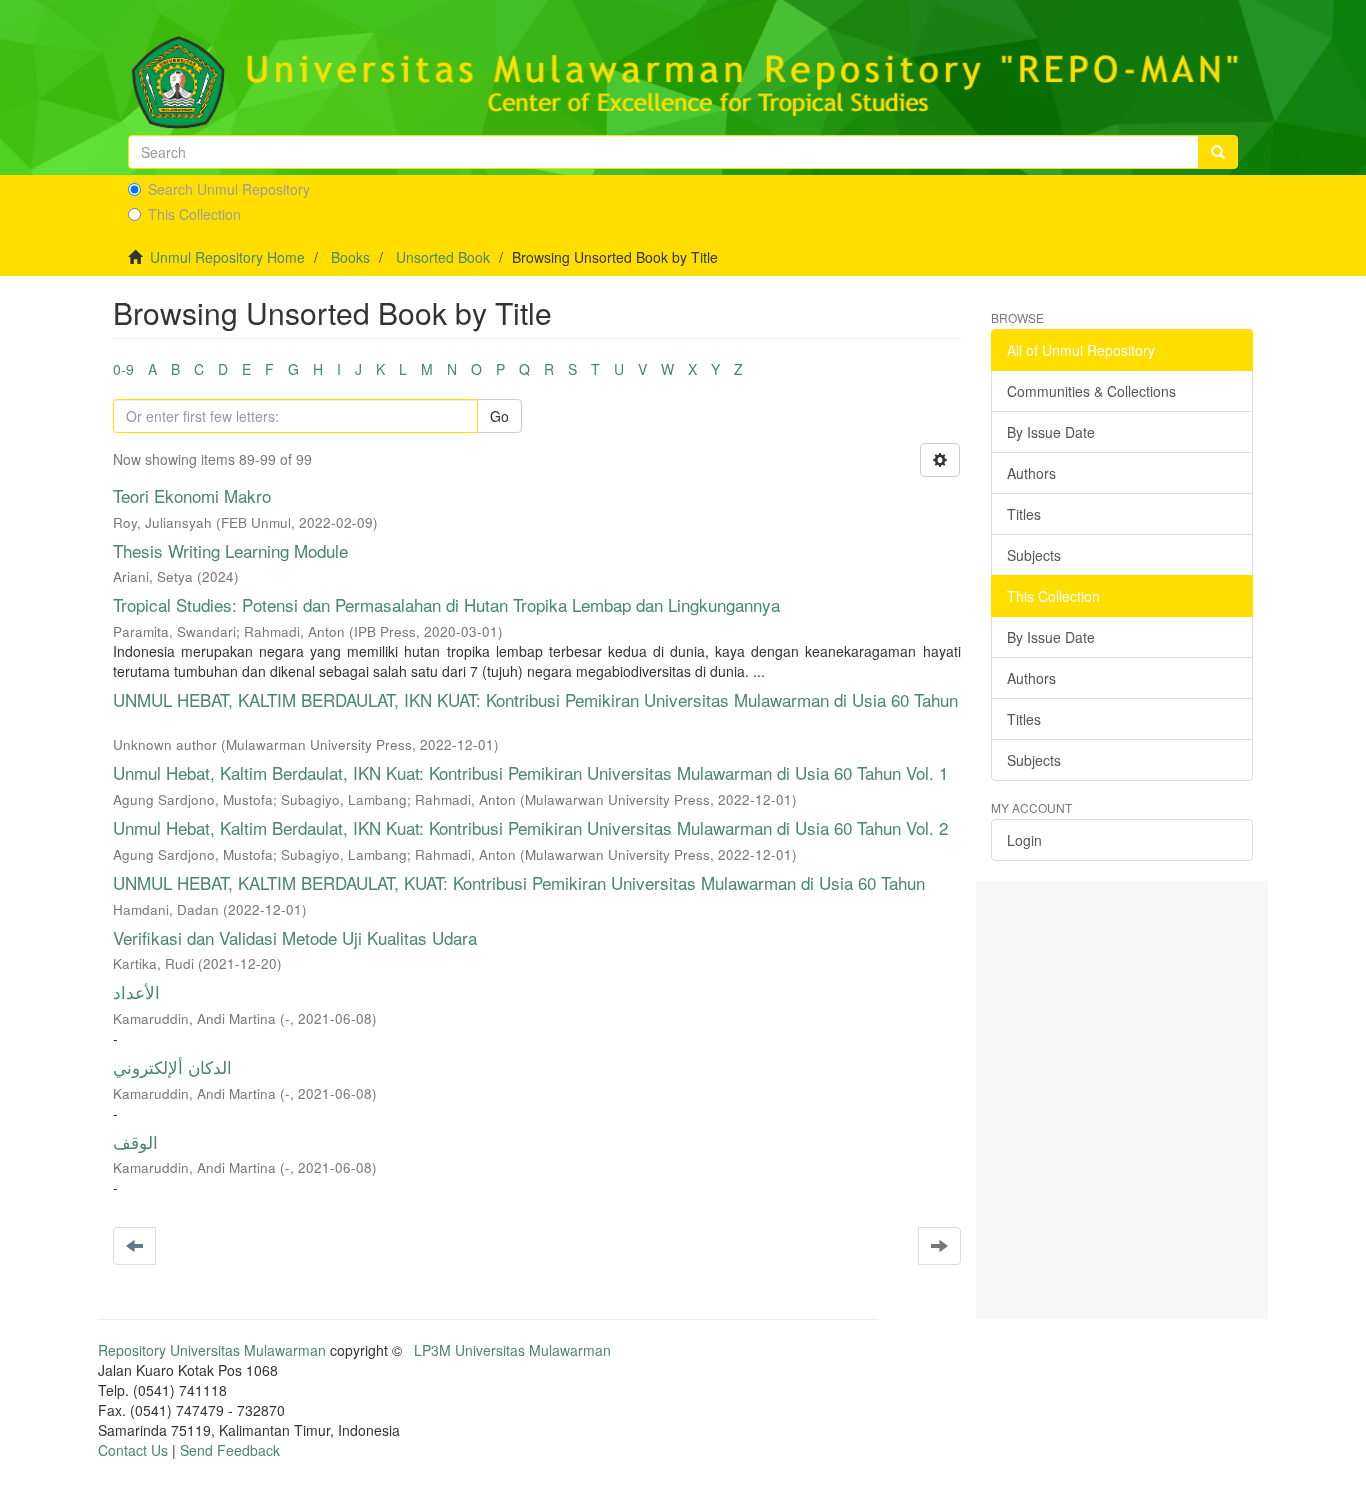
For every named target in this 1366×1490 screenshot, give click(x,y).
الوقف (135, 1141)
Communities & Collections (1091, 391)
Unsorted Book (443, 257)
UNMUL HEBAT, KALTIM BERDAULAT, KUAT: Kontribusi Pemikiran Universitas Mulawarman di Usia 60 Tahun (519, 882)
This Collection (194, 214)
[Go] (1218, 152)
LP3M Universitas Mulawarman (512, 1350)
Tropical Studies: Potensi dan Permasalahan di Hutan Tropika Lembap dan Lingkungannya (446, 604)
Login (1024, 840)
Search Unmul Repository (229, 189)
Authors (1031, 473)
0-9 (123, 369)
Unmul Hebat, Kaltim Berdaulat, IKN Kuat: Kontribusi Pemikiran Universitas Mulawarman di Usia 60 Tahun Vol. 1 (530, 772)
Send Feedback (230, 1450)
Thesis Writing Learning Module (230, 550)
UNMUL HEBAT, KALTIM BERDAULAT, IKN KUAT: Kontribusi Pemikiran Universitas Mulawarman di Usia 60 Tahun (535, 699)
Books (350, 257)
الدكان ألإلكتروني (172, 1066)
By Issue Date (1051, 432)
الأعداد (136, 991)
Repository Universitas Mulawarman (212, 1350)
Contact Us (133, 1450)
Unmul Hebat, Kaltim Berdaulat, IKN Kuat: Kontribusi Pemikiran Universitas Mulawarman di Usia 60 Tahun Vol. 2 (530, 827)
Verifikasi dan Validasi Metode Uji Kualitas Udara (295, 937)
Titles (1024, 514)
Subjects (1034, 555)
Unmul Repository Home (227, 257)
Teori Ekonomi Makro (192, 495)
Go (499, 416)
